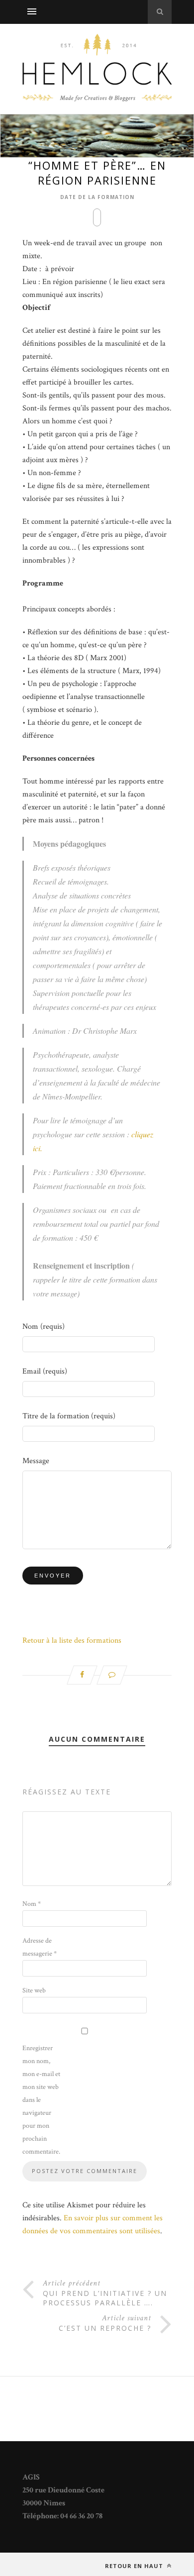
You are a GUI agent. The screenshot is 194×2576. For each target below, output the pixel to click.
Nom (32, 1904)
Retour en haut (135, 2566)
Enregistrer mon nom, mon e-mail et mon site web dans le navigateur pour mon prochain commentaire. (41, 2100)
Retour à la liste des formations (72, 1640)
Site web (34, 1990)
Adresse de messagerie (40, 1947)
